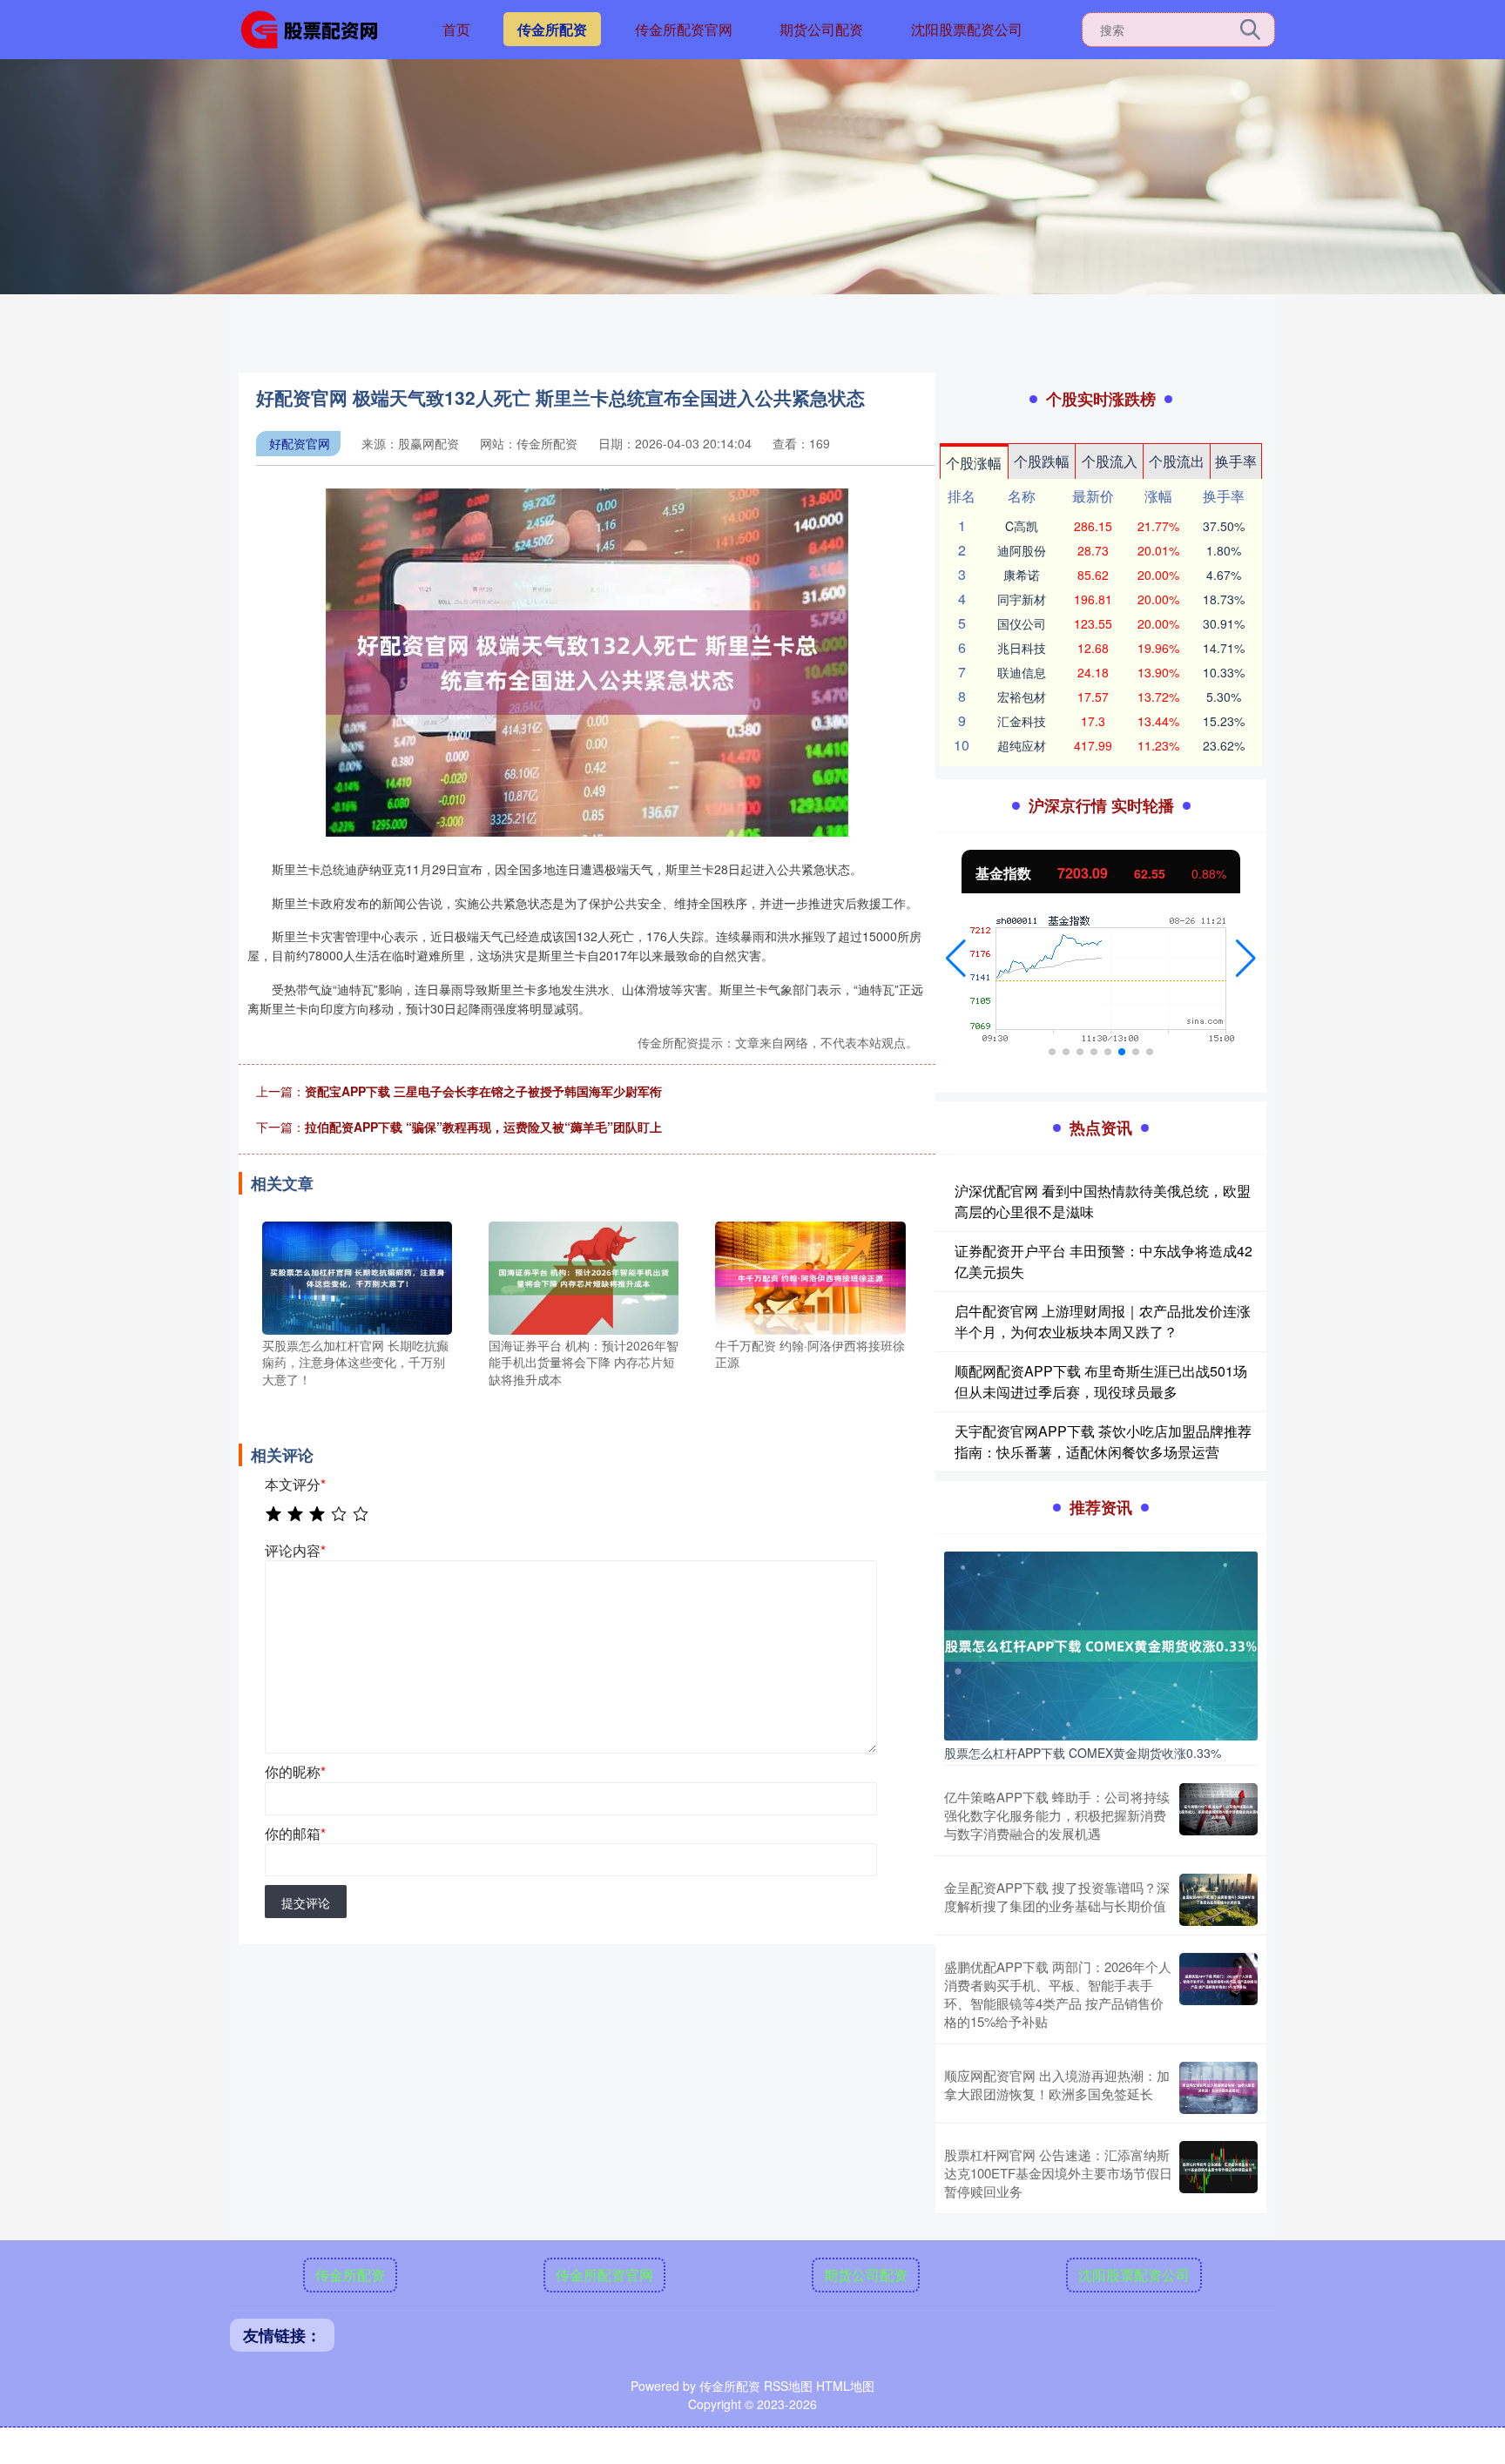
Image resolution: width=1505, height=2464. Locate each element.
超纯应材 (1022, 745)
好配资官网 (300, 443)
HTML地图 (845, 2386)
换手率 (1236, 461)
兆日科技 (1022, 648)
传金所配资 (552, 29)
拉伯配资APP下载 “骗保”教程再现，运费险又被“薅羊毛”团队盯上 (483, 1127)
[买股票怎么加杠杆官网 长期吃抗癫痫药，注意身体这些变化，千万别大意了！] (357, 1276)
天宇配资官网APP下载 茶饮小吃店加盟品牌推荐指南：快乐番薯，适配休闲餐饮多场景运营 (1103, 1441)
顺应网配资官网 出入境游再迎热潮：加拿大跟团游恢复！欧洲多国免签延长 (1057, 2084)
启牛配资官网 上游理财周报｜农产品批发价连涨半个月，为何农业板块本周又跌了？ (1103, 1321)
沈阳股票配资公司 (967, 29)
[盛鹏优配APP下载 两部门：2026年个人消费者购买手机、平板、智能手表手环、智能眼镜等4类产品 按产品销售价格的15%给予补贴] (1218, 1994)
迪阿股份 (1022, 550)
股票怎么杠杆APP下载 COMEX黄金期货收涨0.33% (1083, 1753)
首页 (456, 29)
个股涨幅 (974, 463)
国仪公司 (1022, 623)
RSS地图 (788, 2386)
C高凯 (1022, 526)
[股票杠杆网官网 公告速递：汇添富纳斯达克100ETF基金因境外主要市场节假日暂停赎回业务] (1218, 2173)
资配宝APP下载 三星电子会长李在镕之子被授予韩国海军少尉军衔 (483, 1091)
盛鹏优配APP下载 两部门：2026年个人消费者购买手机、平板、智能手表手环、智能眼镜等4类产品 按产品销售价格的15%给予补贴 (1058, 1994)
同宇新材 (1022, 599)
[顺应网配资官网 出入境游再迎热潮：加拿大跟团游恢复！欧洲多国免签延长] (1218, 2088)
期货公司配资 (821, 29)
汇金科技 (1022, 721)
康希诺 (1022, 575)
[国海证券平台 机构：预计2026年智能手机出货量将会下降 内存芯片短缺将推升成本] (584, 1276)
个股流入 (1110, 461)
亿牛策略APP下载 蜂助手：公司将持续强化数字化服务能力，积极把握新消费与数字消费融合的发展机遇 (1057, 1815)
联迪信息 (1022, 672)
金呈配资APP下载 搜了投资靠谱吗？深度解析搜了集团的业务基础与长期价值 (1057, 1896)
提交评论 (306, 1902)
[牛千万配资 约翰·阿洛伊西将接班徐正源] (810, 1276)
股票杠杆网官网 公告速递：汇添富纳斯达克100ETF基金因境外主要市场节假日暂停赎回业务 (1058, 2173)
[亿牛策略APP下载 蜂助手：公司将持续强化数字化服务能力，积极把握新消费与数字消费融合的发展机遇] (1218, 1815)
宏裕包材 (1022, 697)
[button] (956, 959)
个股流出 (1177, 461)
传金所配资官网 (684, 29)
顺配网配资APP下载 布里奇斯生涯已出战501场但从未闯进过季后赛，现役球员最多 (1101, 1381)
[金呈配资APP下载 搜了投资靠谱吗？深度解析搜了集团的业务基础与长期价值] (1218, 1900)
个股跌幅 (1042, 461)
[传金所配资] (315, 28)
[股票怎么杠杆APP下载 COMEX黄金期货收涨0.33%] (1101, 1644)
